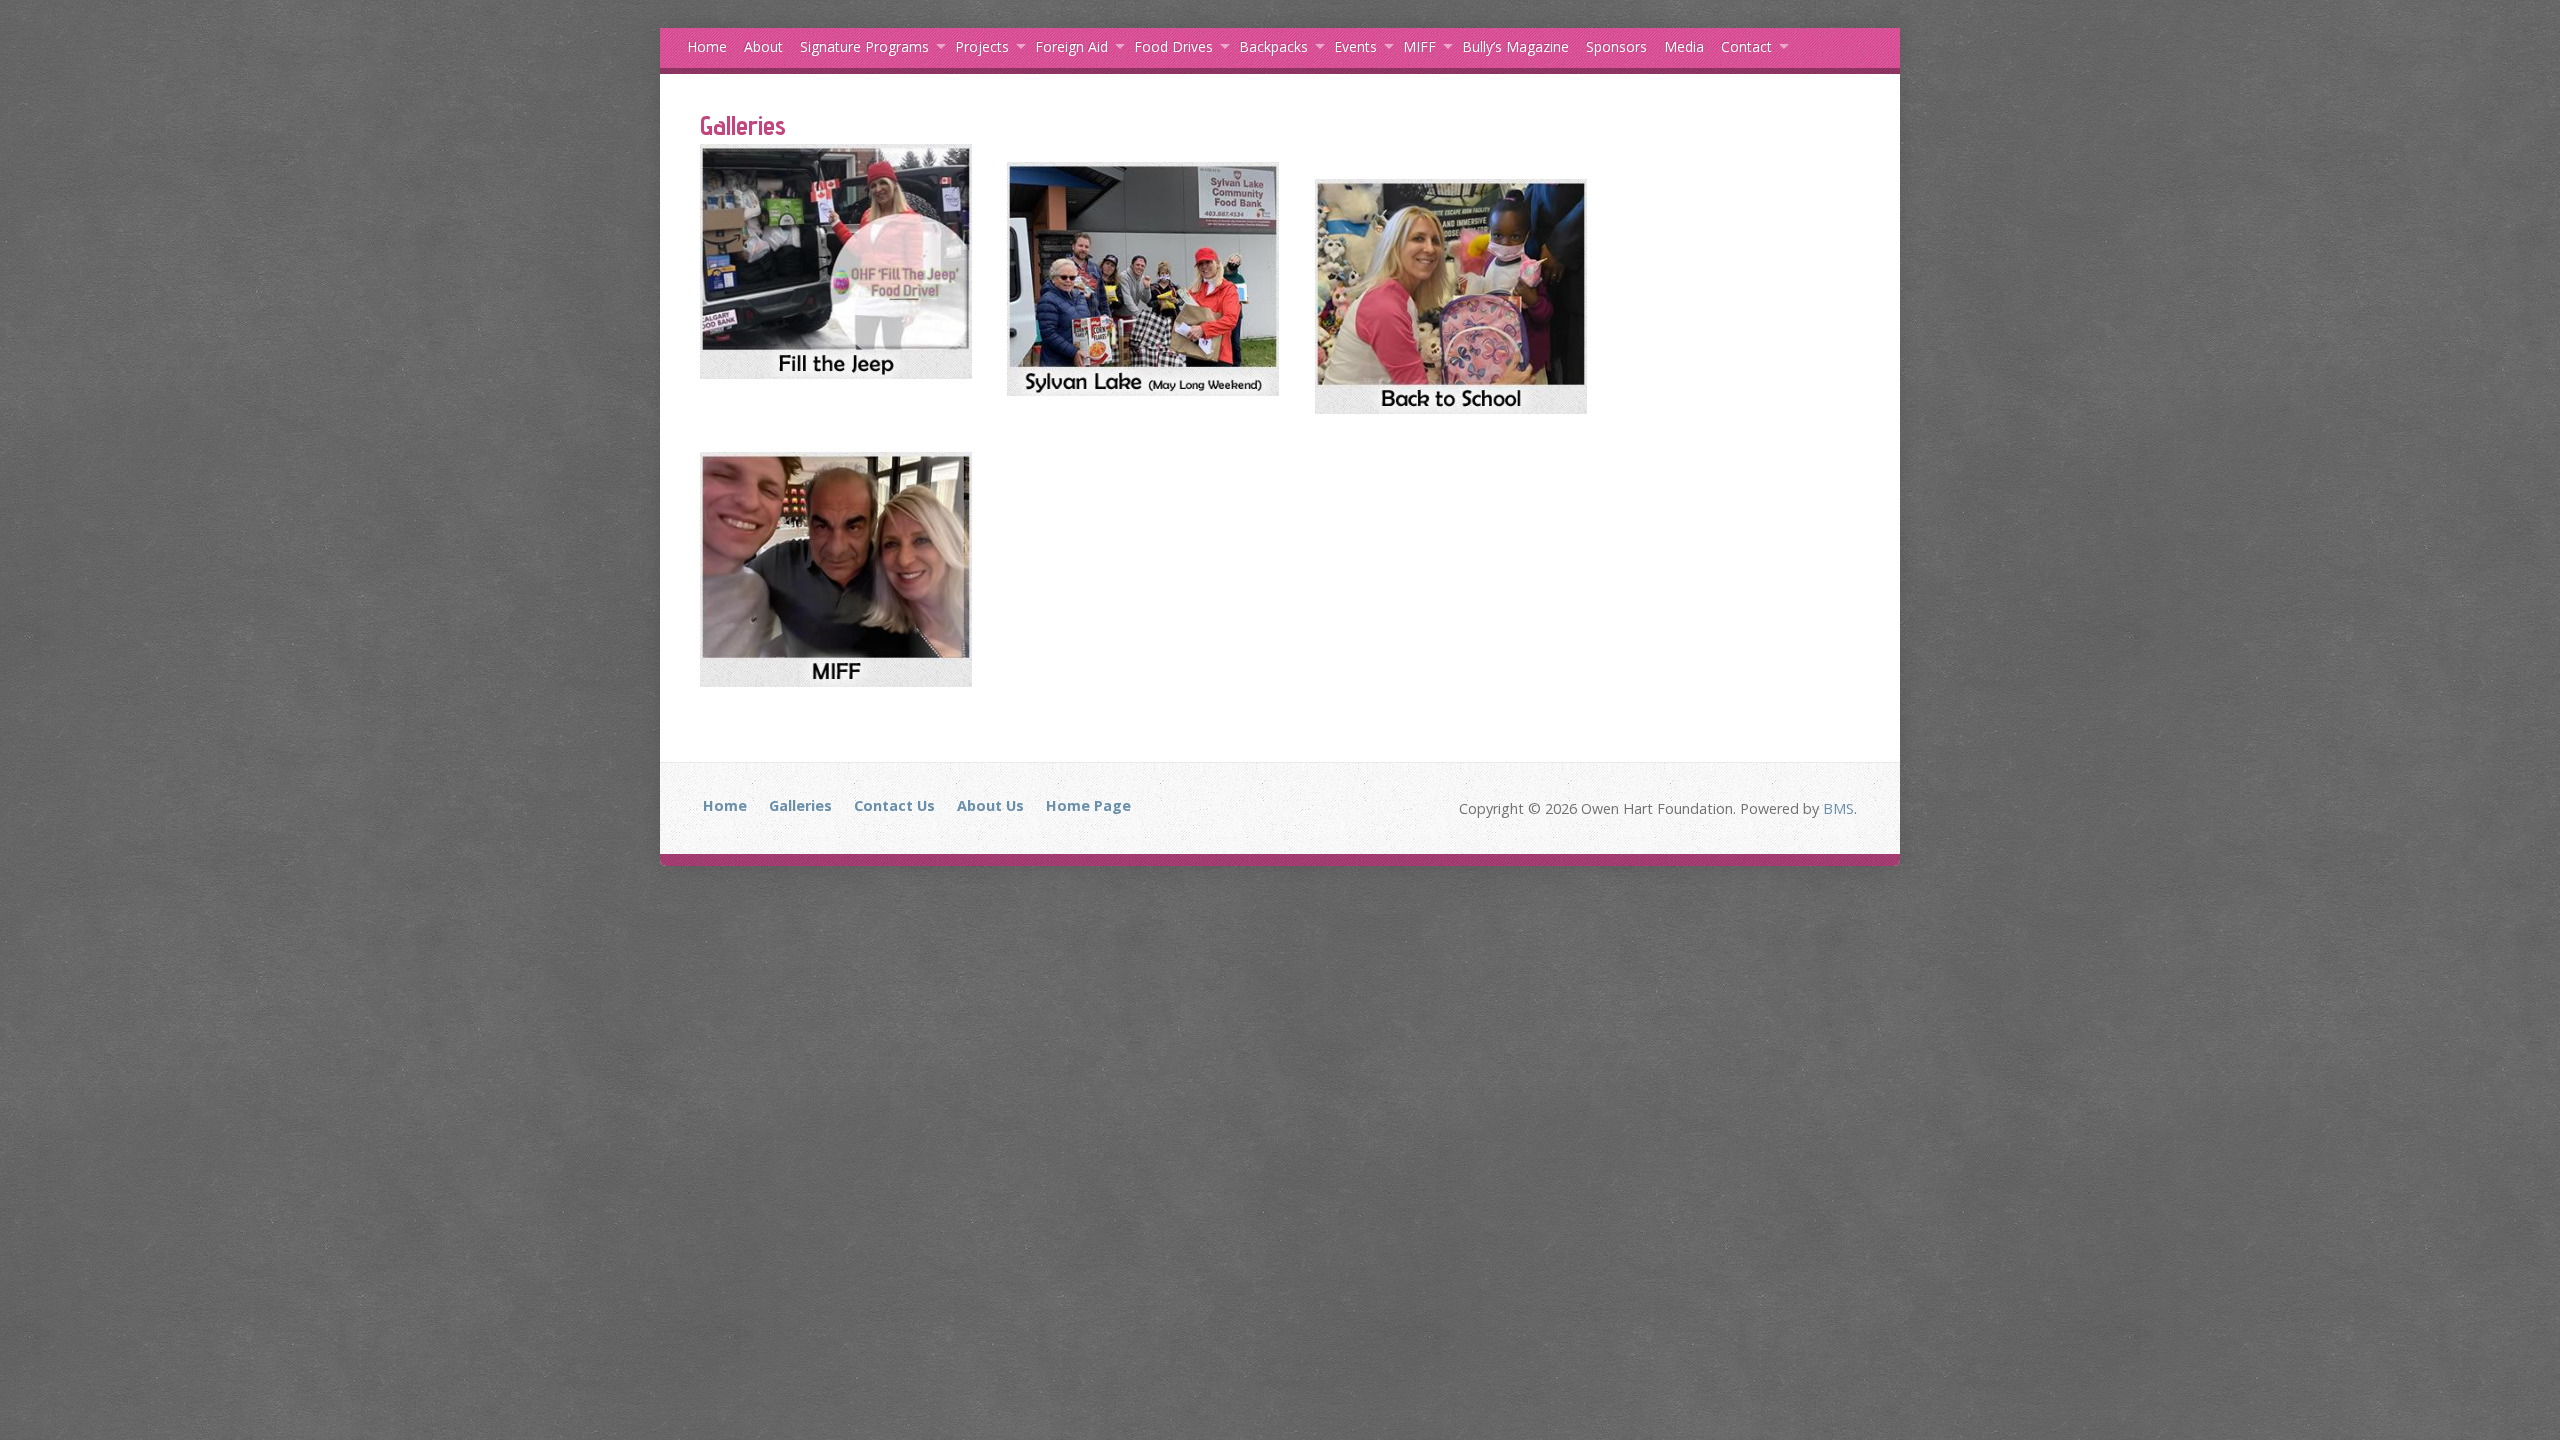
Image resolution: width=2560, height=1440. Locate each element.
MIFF (1419, 46)
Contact (1746, 46)
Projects (982, 46)
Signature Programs (864, 46)
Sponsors (1616, 46)
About (763, 46)
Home (707, 46)
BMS (1838, 808)
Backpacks (1273, 46)
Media (1684, 46)
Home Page (1088, 805)
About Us (990, 805)
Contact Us (894, 805)
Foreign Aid (1071, 46)
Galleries (800, 805)
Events (1355, 46)
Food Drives (1173, 46)
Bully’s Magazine (1515, 46)
